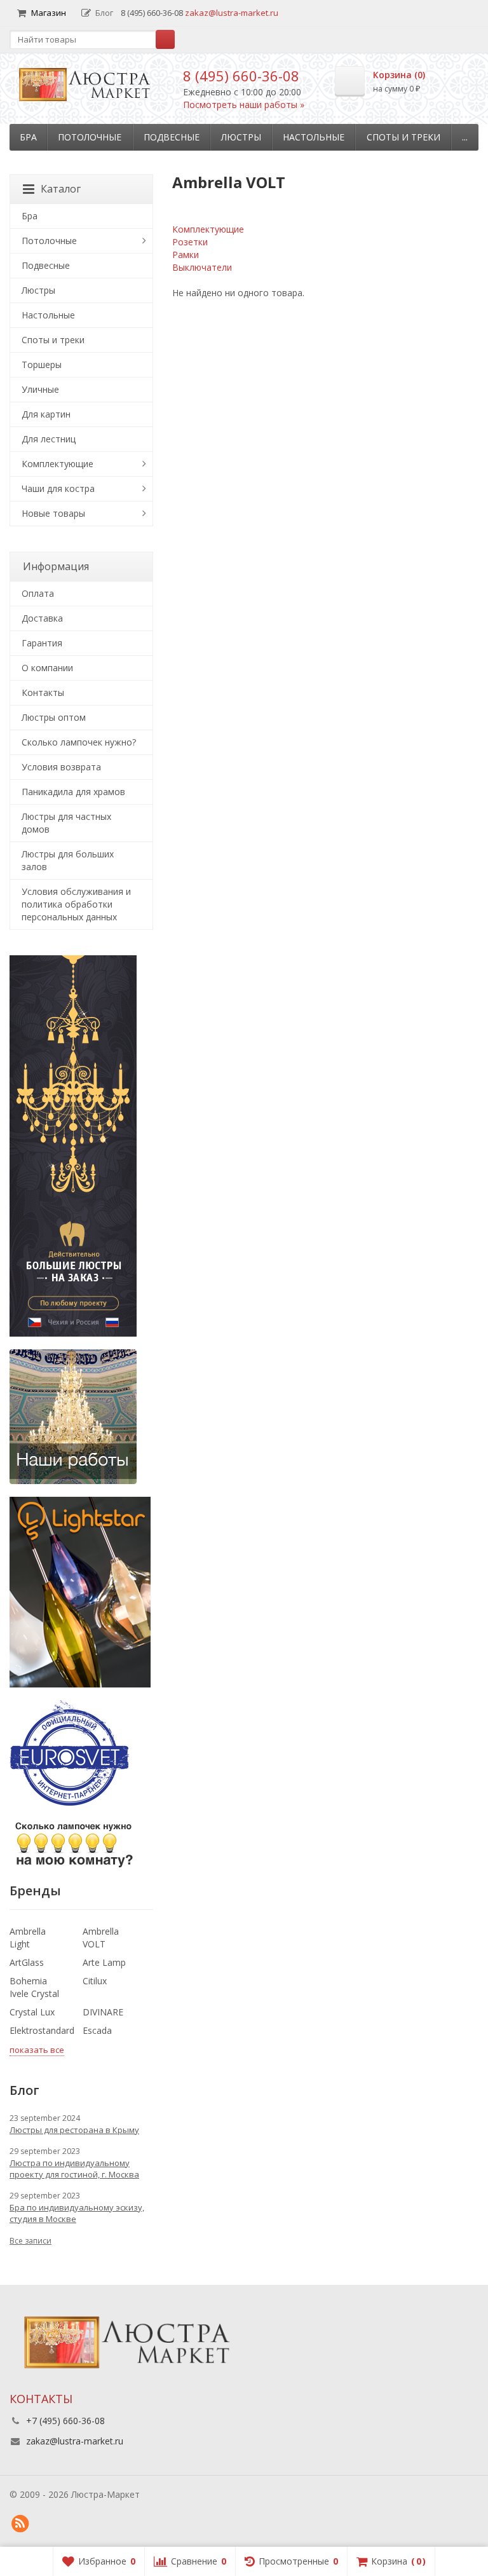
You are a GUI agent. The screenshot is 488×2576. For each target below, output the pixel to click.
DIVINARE (103, 2012)
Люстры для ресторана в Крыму (74, 2130)
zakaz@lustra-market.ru (232, 13)
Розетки (190, 242)
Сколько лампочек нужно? (79, 742)
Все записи (30, 2241)
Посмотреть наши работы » (244, 105)
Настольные (314, 137)
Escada (97, 2030)
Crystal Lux (32, 2012)
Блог (104, 13)
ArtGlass (27, 1962)
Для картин (46, 414)
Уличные (40, 389)
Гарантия (42, 643)
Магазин (49, 13)
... (465, 137)
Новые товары (53, 513)
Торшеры (42, 365)
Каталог (61, 189)
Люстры (241, 137)
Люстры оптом (54, 717)
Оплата (38, 593)
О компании (47, 668)
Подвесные (172, 137)
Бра (28, 137)
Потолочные (90, 137)
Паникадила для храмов (73, 792)
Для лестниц (49, 439)
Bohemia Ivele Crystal (34, 1987)
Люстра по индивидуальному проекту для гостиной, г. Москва (74, 2169)
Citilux (95, 1981)
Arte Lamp (104, 1962)
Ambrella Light (28, 1938)
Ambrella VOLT (101, 1938)
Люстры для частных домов (66, 823)
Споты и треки (403, 137)
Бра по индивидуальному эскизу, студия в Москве (77, 2213)
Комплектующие (208, 229)
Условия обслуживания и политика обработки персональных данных (76, 904)
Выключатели (202, 267)
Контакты (43, 692)
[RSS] (20, 2524)
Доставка (42, 618)
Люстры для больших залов (68, 860)
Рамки (186, 255)
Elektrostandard (42, 2030)
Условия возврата (61, 767)
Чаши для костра (58, 488)
